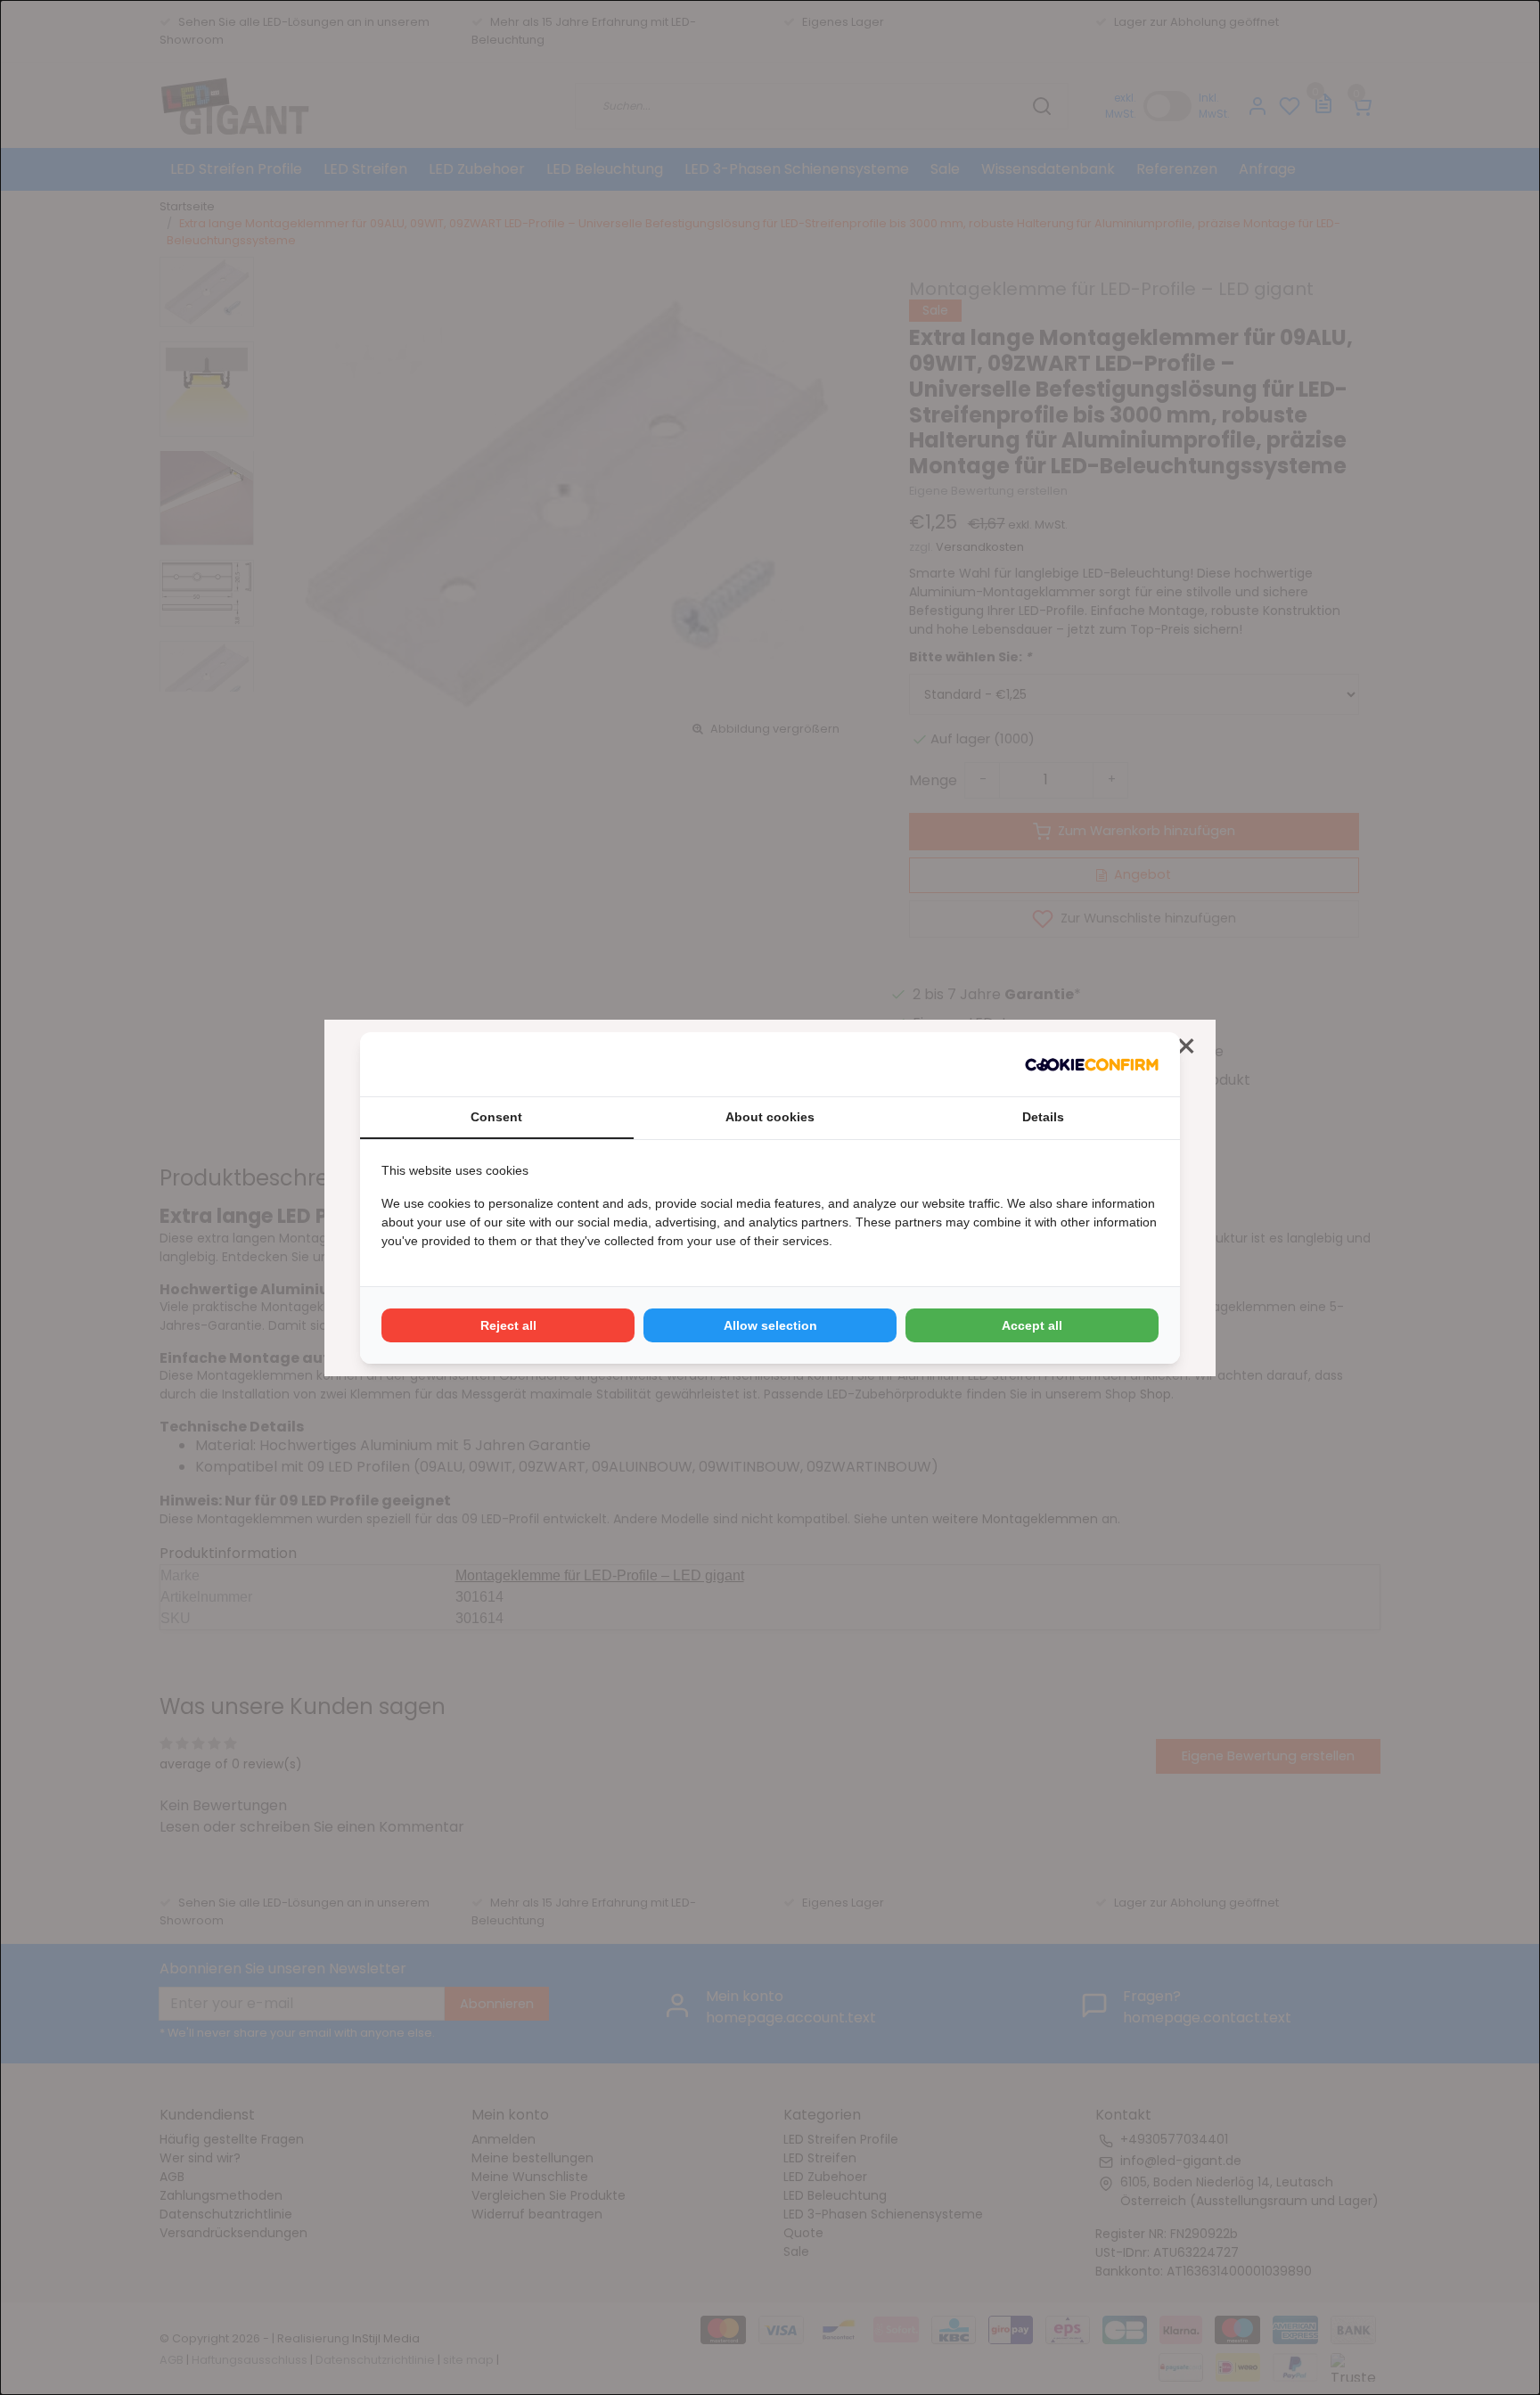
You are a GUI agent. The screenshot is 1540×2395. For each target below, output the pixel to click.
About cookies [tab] (770, 1117)
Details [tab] (1043, 1117)
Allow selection (770, 1325)
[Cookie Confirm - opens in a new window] (1092, 1064)
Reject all (508, 1325)
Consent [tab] (496, 1117)
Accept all (1032, 1325)
